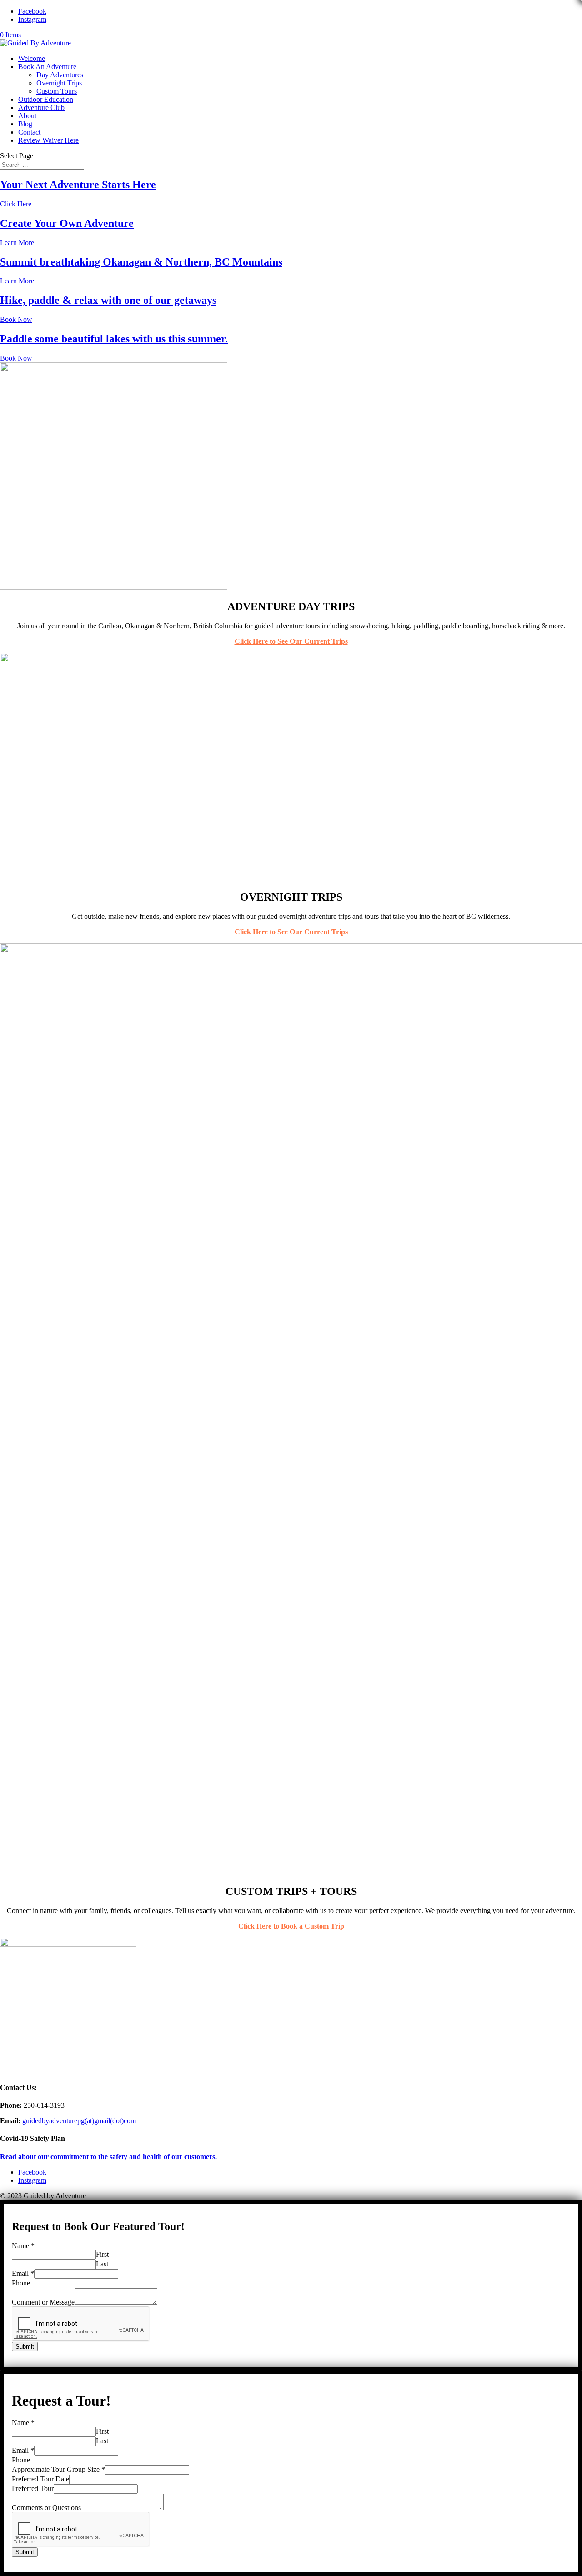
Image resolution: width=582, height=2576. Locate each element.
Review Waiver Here (48, 140)
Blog (25, 124)
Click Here (16, 204)
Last (102, 2264)
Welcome (32, 58)
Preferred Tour (33, 2488)
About (27, 116)
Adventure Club (41, 108)
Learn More (17, 243)
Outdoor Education (46, 99)
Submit (25, 2347)
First (102, 2254)
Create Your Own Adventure (67, 223)
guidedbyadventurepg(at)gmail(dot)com (79, 2121)
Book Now (16, 319)
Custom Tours (57, 91)
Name (23, 2246)
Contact (29, 132)
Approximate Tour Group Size (58, 2469)
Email (23, 2273)
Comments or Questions (46, 2508)
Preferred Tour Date (40, 2479)
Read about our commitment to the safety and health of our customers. (108, 2157)
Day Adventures (60, 75)
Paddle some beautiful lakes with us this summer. (114, 339)
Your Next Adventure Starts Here (78, 185)
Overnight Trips (59, 83)
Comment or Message (43, 2302)
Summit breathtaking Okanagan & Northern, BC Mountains (141, 262)
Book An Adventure (47, 67)
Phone (21, 2283)
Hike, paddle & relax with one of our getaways (108, 300)
